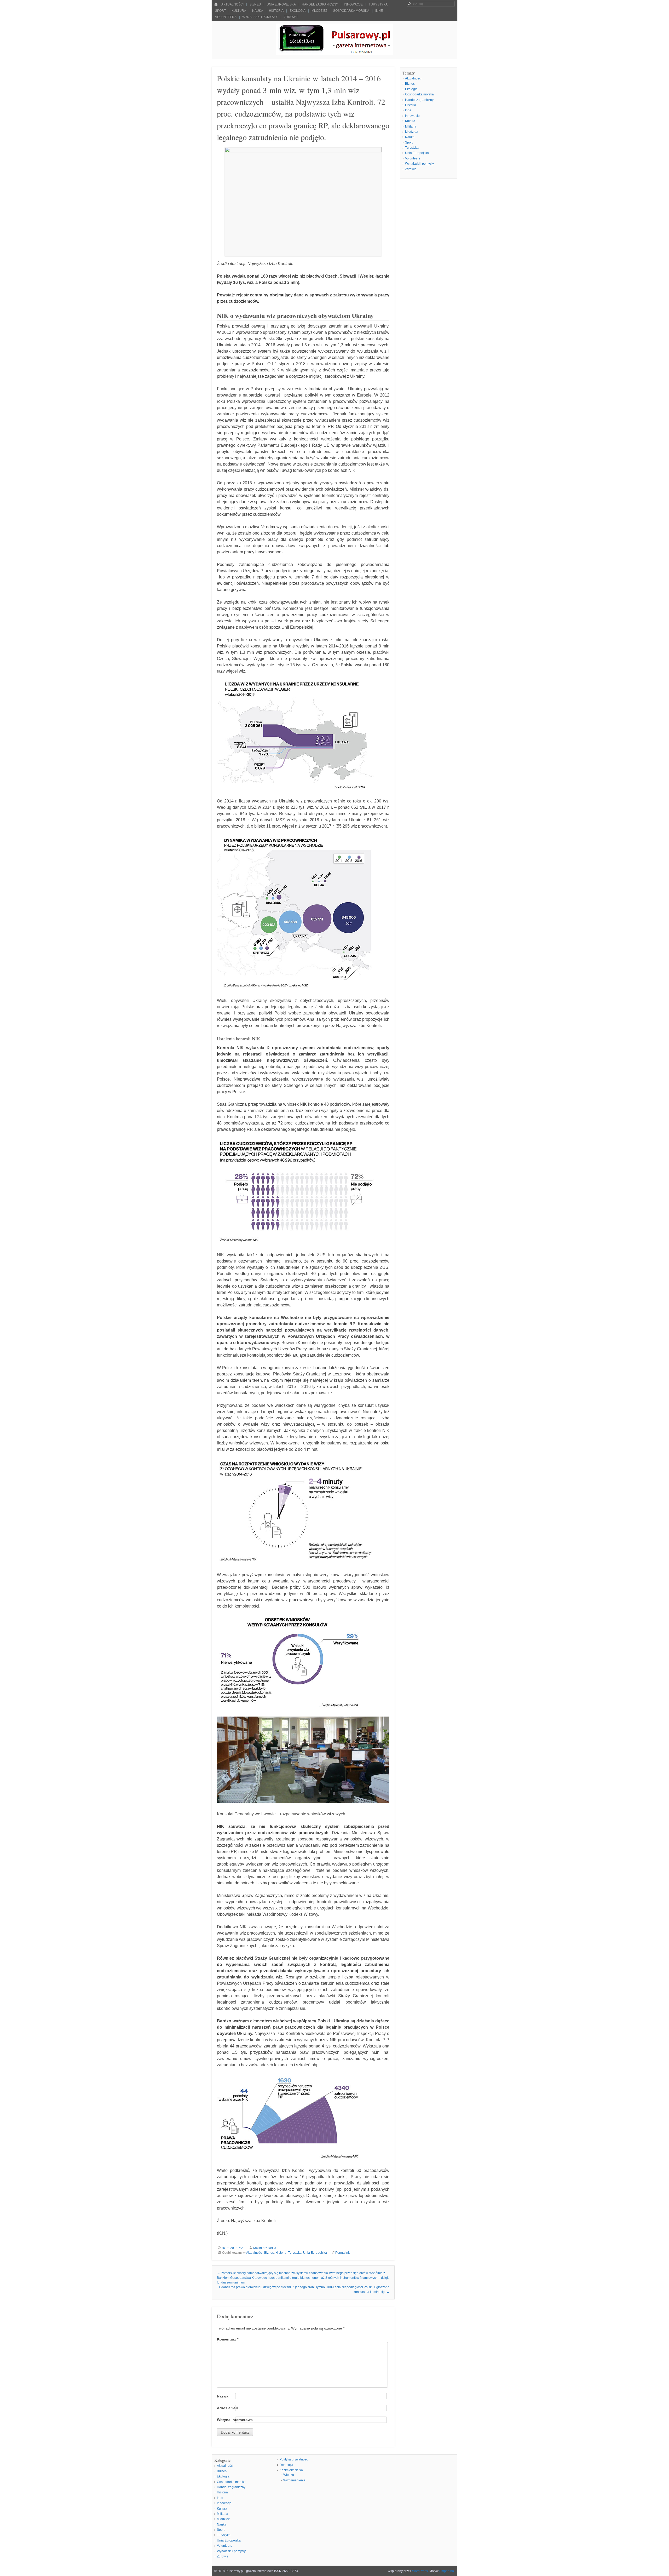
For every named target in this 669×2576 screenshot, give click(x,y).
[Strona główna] (216, 4)
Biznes (255, 4)
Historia (276, 11)
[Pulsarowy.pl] (334, 53)
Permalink (342, 2253)
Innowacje (353, 4)
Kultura (239, 11)
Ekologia (298, 11)
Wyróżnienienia (294, 2480)
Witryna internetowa (235, 2420)
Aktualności (232, 4)
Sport (220, 11)
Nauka (258, 11)
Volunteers (226, 17)
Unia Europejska (281, 4)
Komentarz (228, 2339)
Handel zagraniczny (320, 4)
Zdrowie (291, 17)
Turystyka (378, 4)
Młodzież (319, 11)
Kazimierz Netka (265, 2248)
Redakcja (286, 2465)
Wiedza (289, 2475)
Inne (379, 11)
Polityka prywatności (294, 2459)
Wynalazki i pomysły (260, 17)
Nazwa (223, 2396)
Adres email (227, 2408)
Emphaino (447, 2571)
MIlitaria (411, 127)
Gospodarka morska (351, 11)
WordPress (420, 2571)
